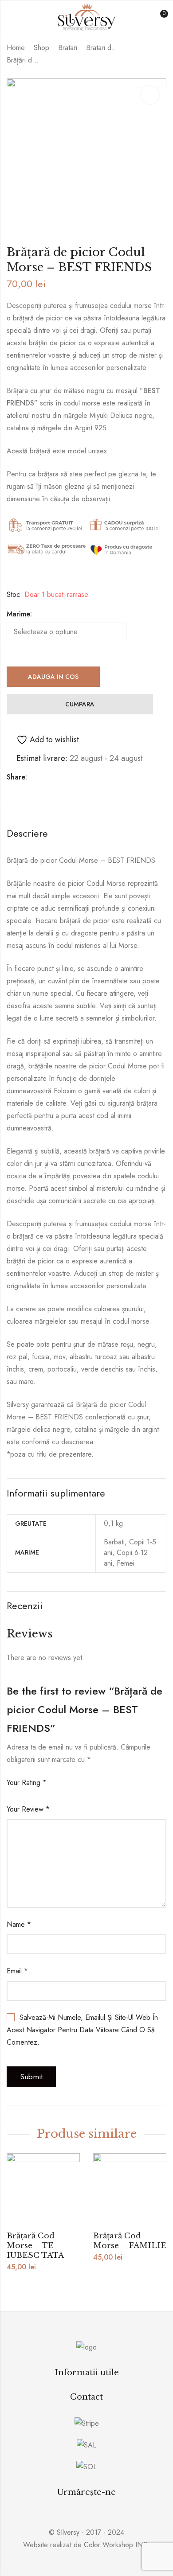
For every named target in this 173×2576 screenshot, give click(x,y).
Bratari (68, 48)
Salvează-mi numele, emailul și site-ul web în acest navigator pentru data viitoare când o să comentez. (82, 2030)
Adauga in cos (53, 677)
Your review (28, 1809)
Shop (41, 48)
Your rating (27, 1783)
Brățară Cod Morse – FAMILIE (130, 2241)
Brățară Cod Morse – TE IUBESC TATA (35, 2246)
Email (17, 1971)
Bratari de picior (104, 48)
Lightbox (150, 95)
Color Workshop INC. (117, 2545)
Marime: (19, 614)
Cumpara (80, 704)
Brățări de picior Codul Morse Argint (24, 60)
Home (16, 48)
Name (19, 1924)
